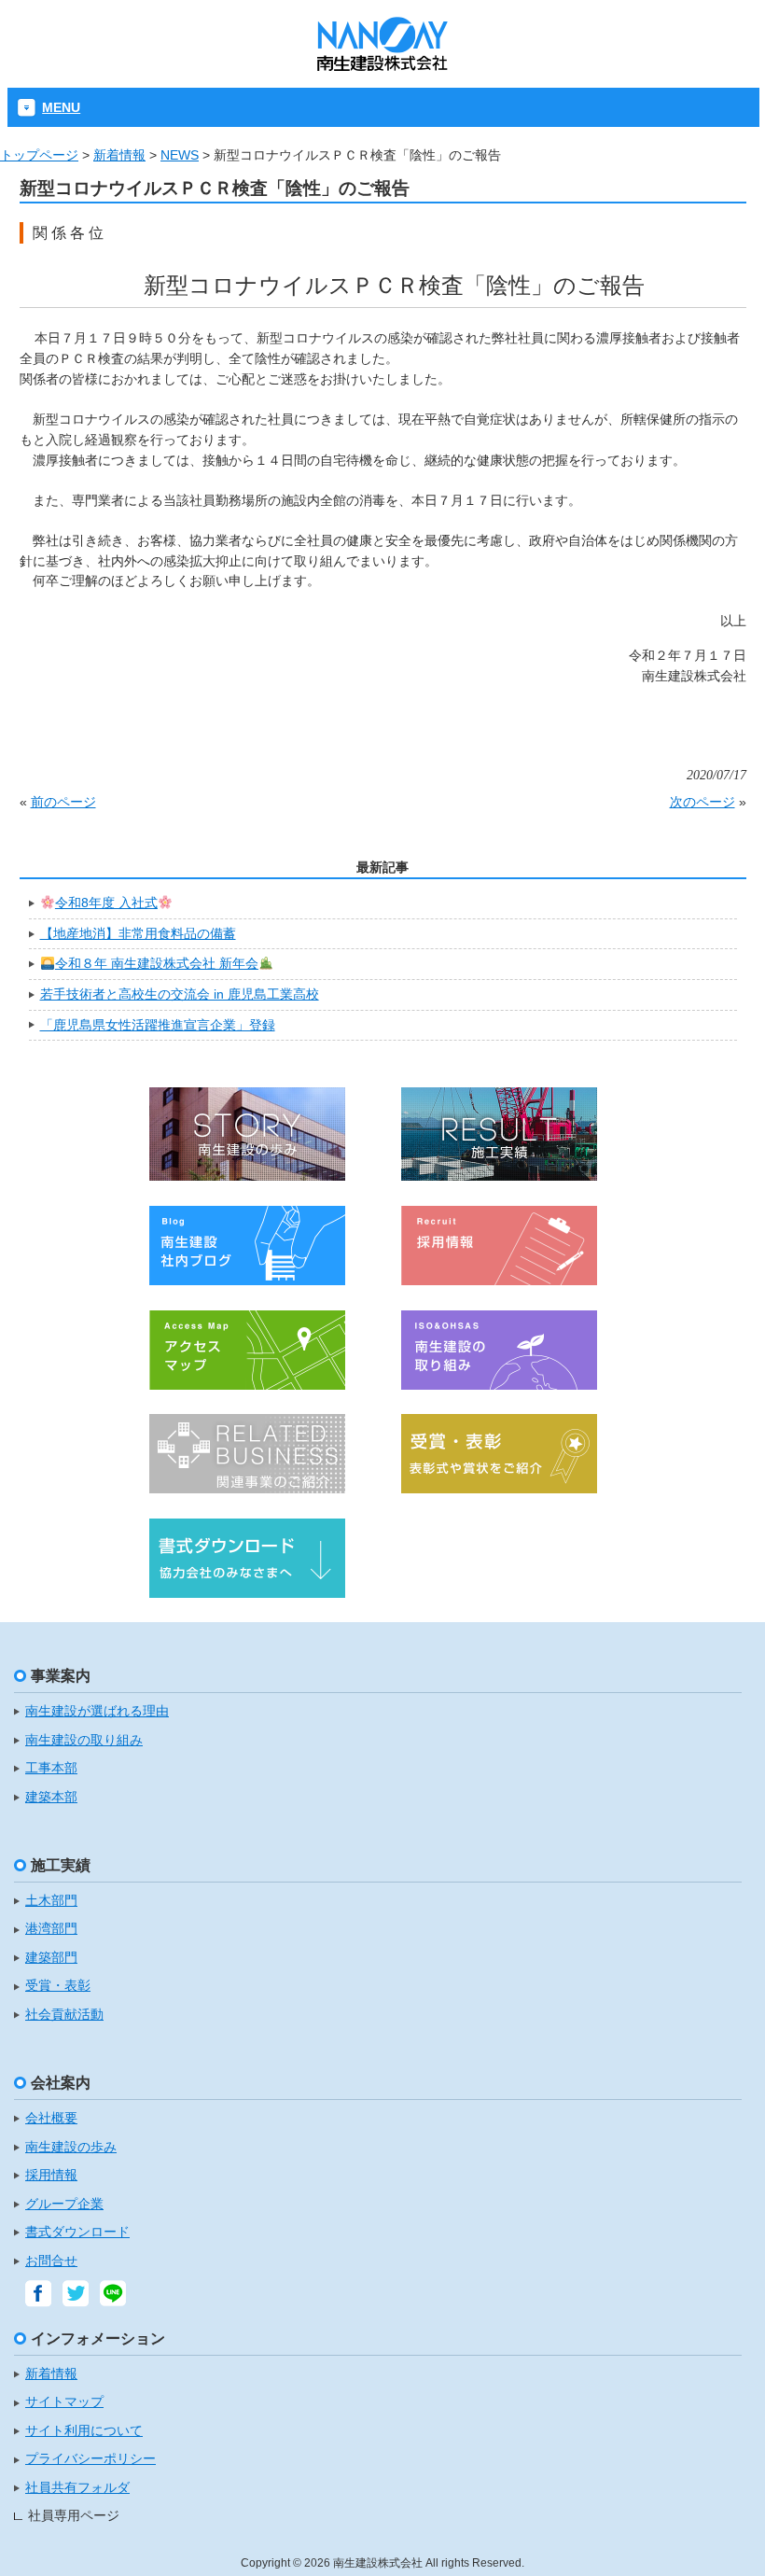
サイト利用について (84, 2431)
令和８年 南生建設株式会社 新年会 (157, 963)
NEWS (180, 155)
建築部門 (51, 1958)
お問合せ (51, 2261)
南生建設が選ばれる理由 (97, 1711)
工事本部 (51, 1768)
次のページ (702, 802)
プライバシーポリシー (90, 2459)
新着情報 (119, 155)
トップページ (39, 155)
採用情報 (51, 2175)
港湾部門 (51, 1929)
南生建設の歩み (71, 2147)
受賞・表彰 (58, 1986)
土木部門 (51, 1901)
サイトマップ (64, 2402)
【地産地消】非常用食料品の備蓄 (138, 933)
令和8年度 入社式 (106, 903)
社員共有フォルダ (77, 2488)
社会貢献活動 (64, 2015)
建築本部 (51, 1797)
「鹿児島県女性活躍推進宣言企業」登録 (158, 1025)
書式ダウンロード (77, 2232)
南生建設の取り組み (84, 1740)
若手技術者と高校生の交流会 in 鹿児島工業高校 (180, 994)
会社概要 (51, 2118)
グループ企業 (64, 2204)
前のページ (63, 802)
